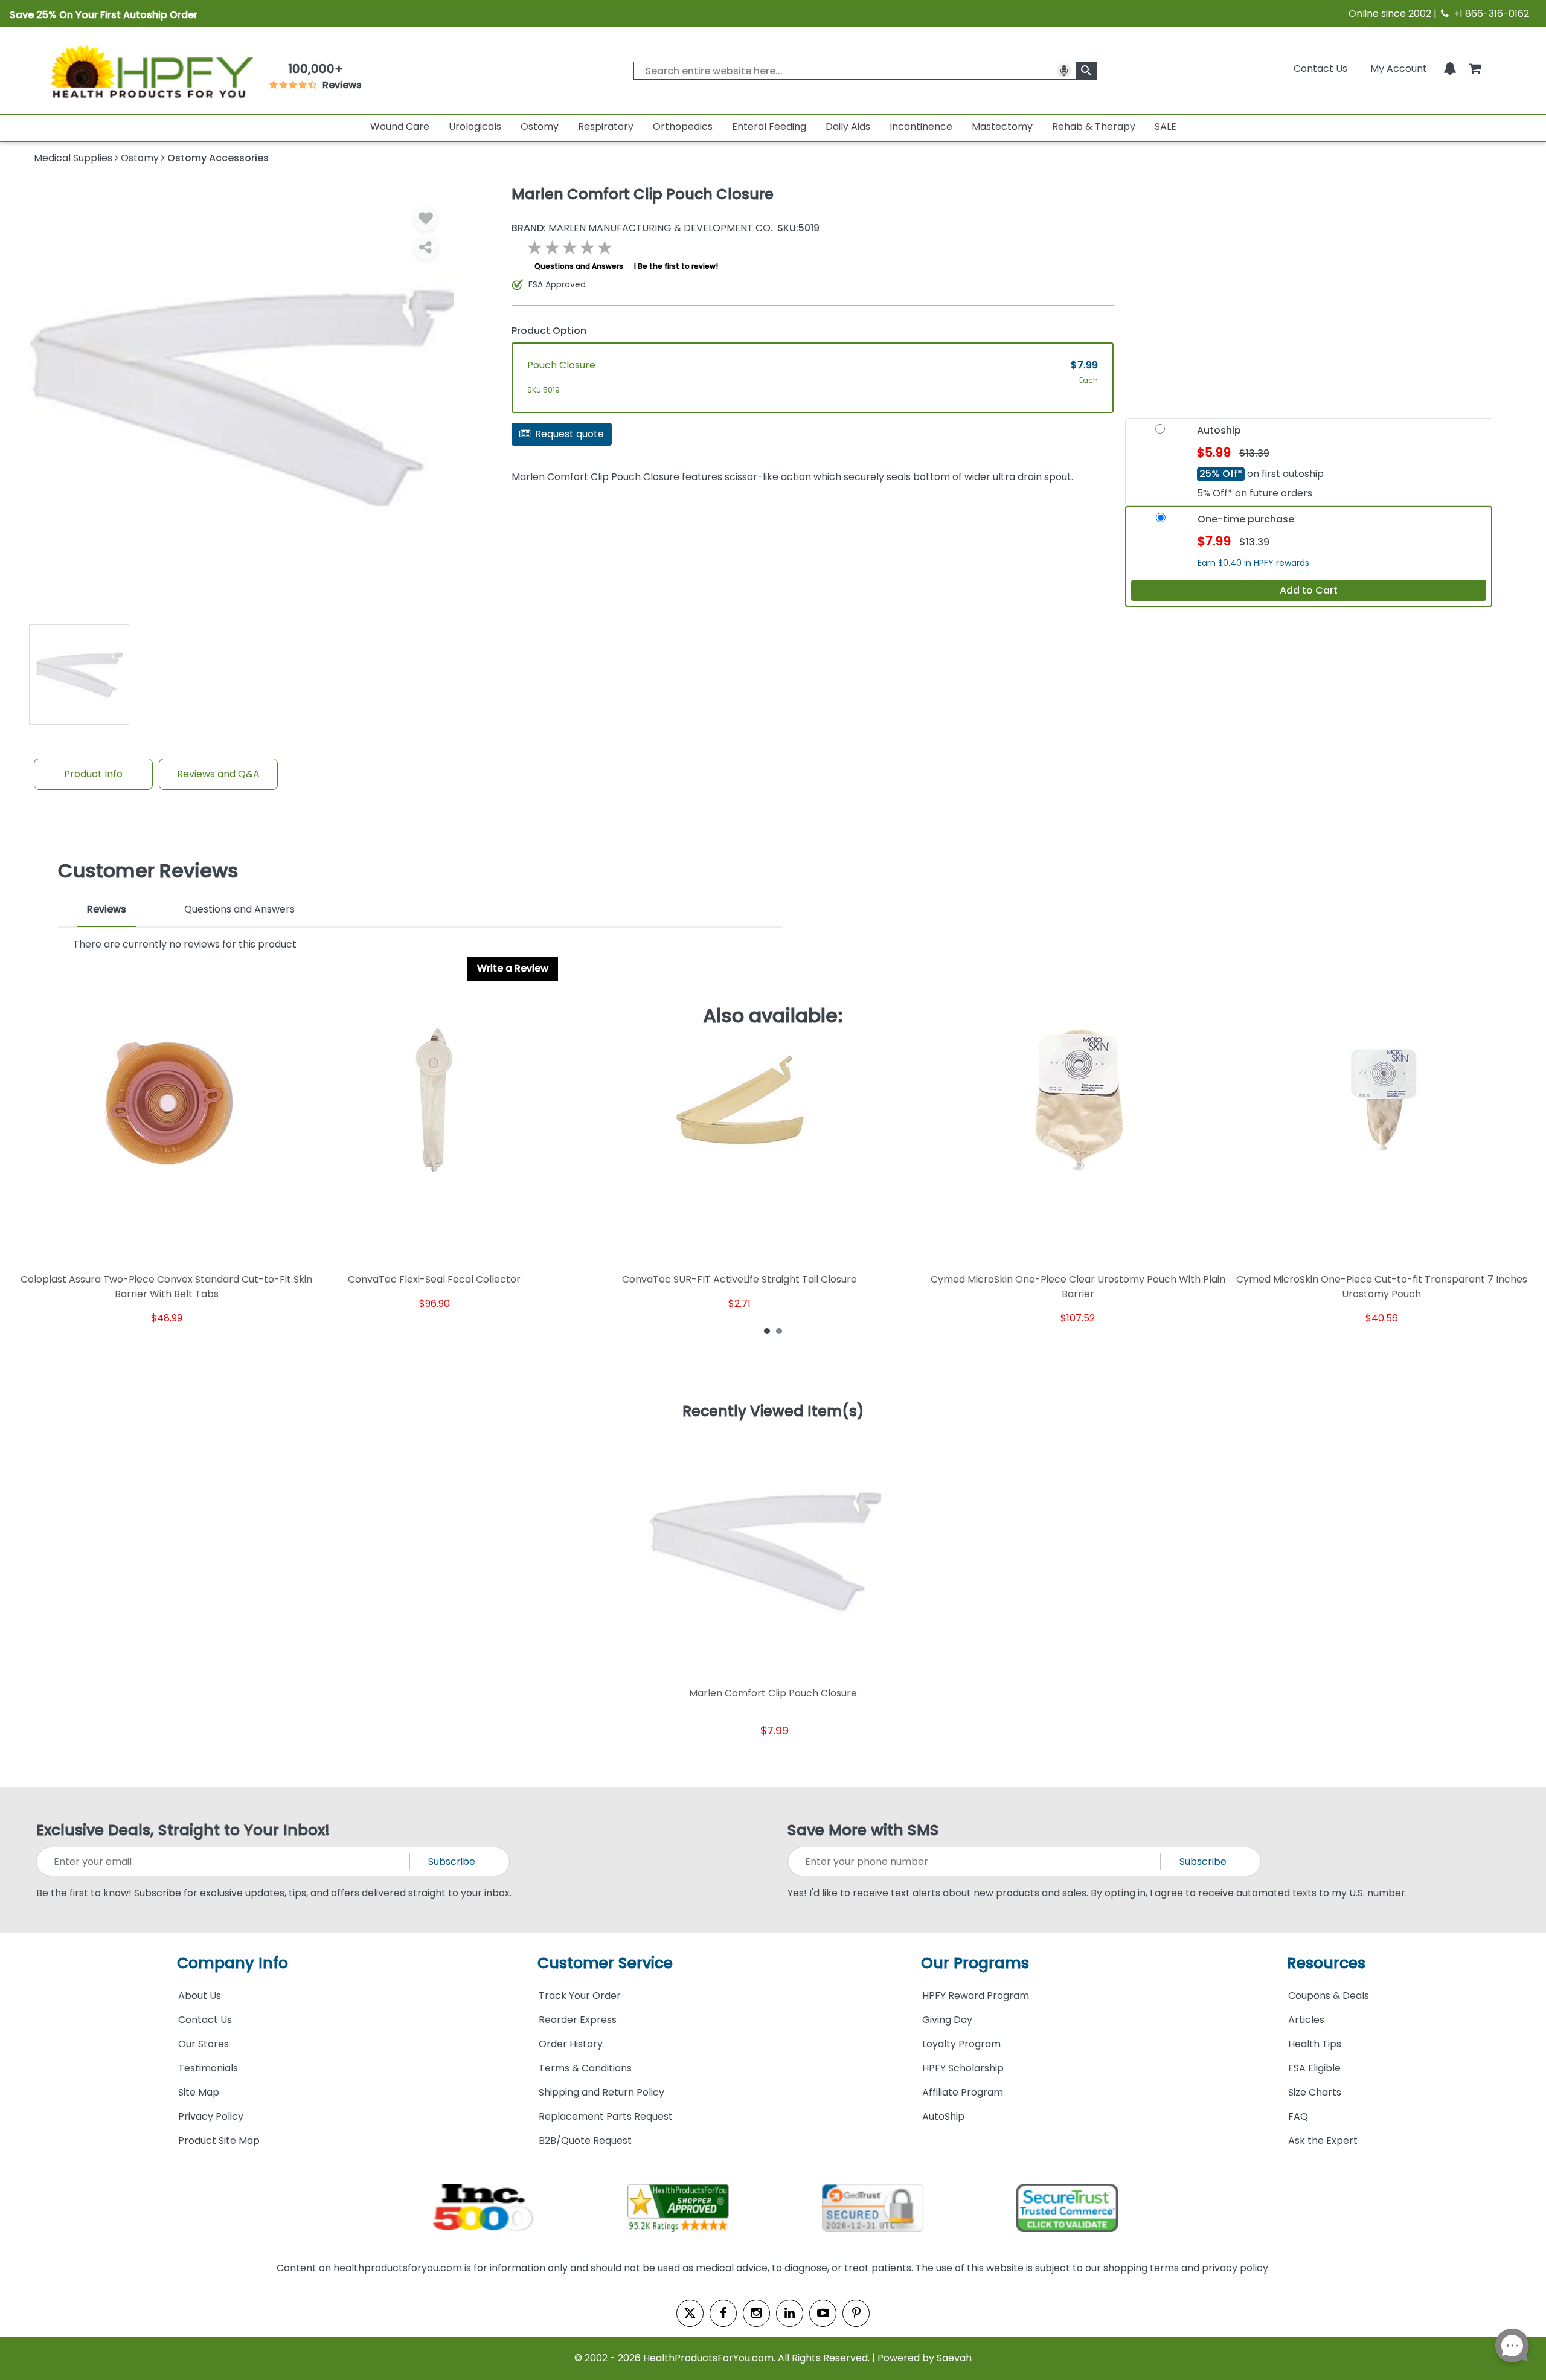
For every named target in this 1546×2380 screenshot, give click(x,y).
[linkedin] (790, 2313)
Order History (571, 2044)
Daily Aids (848, 127)
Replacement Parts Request (606, 2116)
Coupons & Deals (1329, 1996)
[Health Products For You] (151, 71)
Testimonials (208, 2068)
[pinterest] (856, 2313)
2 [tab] (779, 1330)
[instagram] (756, 2313)
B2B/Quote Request (585, 2141)
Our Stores (204, 2044)
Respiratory (606, 127)
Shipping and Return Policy (601, 2092)
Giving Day (947, 2020)
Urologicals (475, 127)
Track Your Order (580, 1996)
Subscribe (452, 1862)
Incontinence (921, 127)
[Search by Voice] (1064, 71)
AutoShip (943, 2116)
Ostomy (540, 127)
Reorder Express (578, 2020)
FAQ (1298, 2116)
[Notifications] (1450, 69)
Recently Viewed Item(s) (773, 1412)
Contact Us (1320, 69)
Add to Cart (1309, 590)
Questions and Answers (579, 266)
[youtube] (823, 2313)
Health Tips (1315, 2044)
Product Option (549, 331)
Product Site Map (219, 2141)
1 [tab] (767, 1330)
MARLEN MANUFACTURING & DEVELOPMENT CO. (642, 228)
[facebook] (723, 2313)
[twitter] (690, 2313)
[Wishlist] (426, 219)
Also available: (773, 1016)
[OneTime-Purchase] (1161, 522)
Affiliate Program (963, 2092)
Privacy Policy (211, 2116)
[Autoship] (1160, 433)
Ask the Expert (1323, 2141)
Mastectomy (1002, 127)
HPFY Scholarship (963, 2068)
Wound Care (400, 127)
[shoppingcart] (1475, 69)
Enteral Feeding (769, 127)
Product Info (93, 774)
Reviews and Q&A (218, 774)
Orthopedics (683, 127)
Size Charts (1315, 2092)
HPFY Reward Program (976, 1996)
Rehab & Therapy (1094, 127)
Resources (1326, 1963)
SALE (1166, 127)
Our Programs (975, 1963)
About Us (200, 1996)
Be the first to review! (678, 266)
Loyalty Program (961, 2044)
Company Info (233, 1963)
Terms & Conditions (585, 2068)
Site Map (199, 2092)
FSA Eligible (1314, 2068)
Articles (1306, 2020)
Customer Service (605, 1963)
